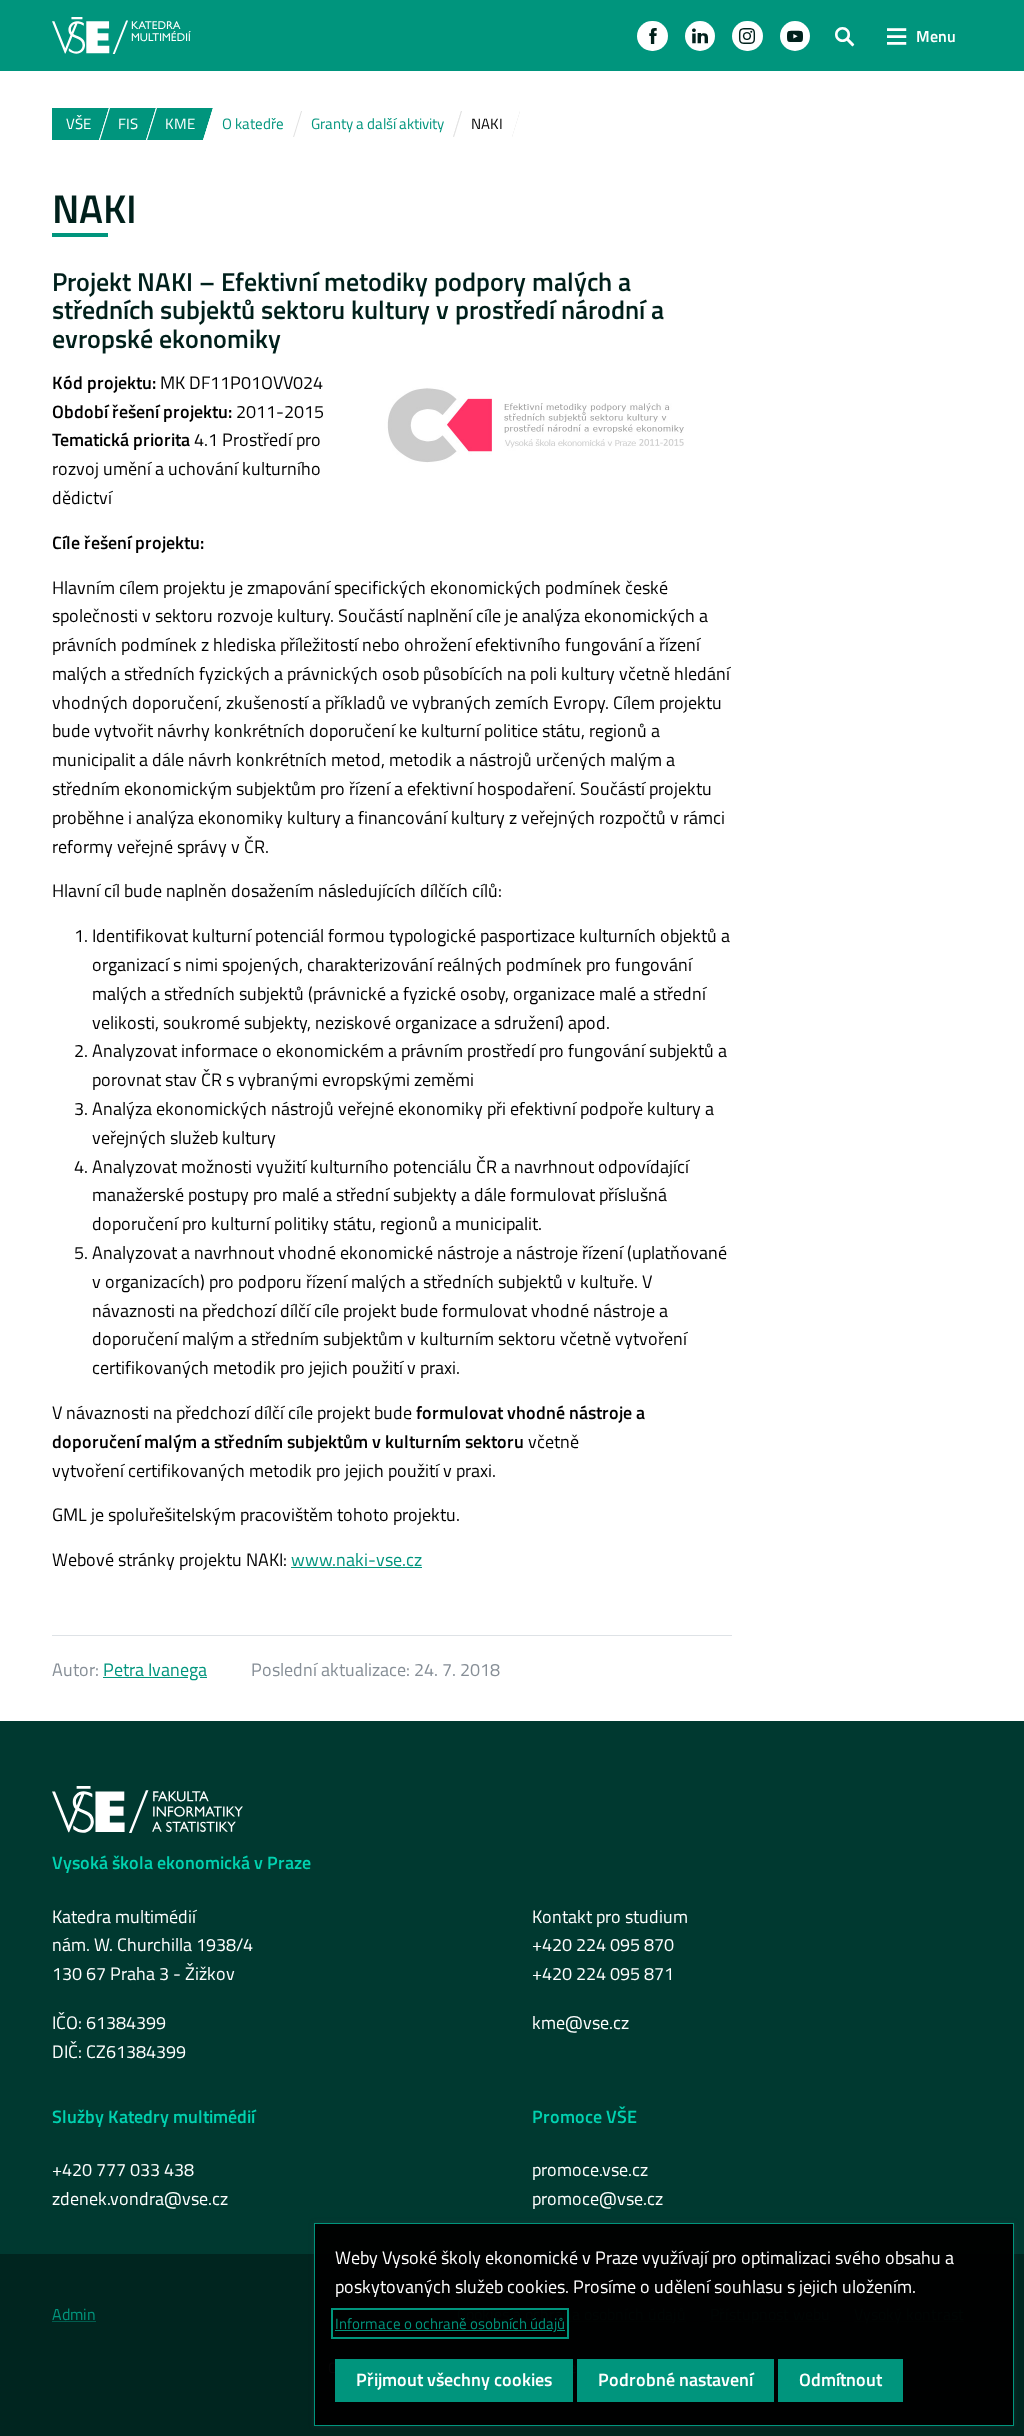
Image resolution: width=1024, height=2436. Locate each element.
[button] (652, 36)
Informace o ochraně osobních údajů (450, 2323)
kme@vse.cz (580, 2022)
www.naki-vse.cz (356, 1559)
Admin (74, 2314)
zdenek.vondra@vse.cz (140, 2198)
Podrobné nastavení (675, 2379)
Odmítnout (840, 2379)
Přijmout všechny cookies (454, 2379)
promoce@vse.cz (597, 2198)
